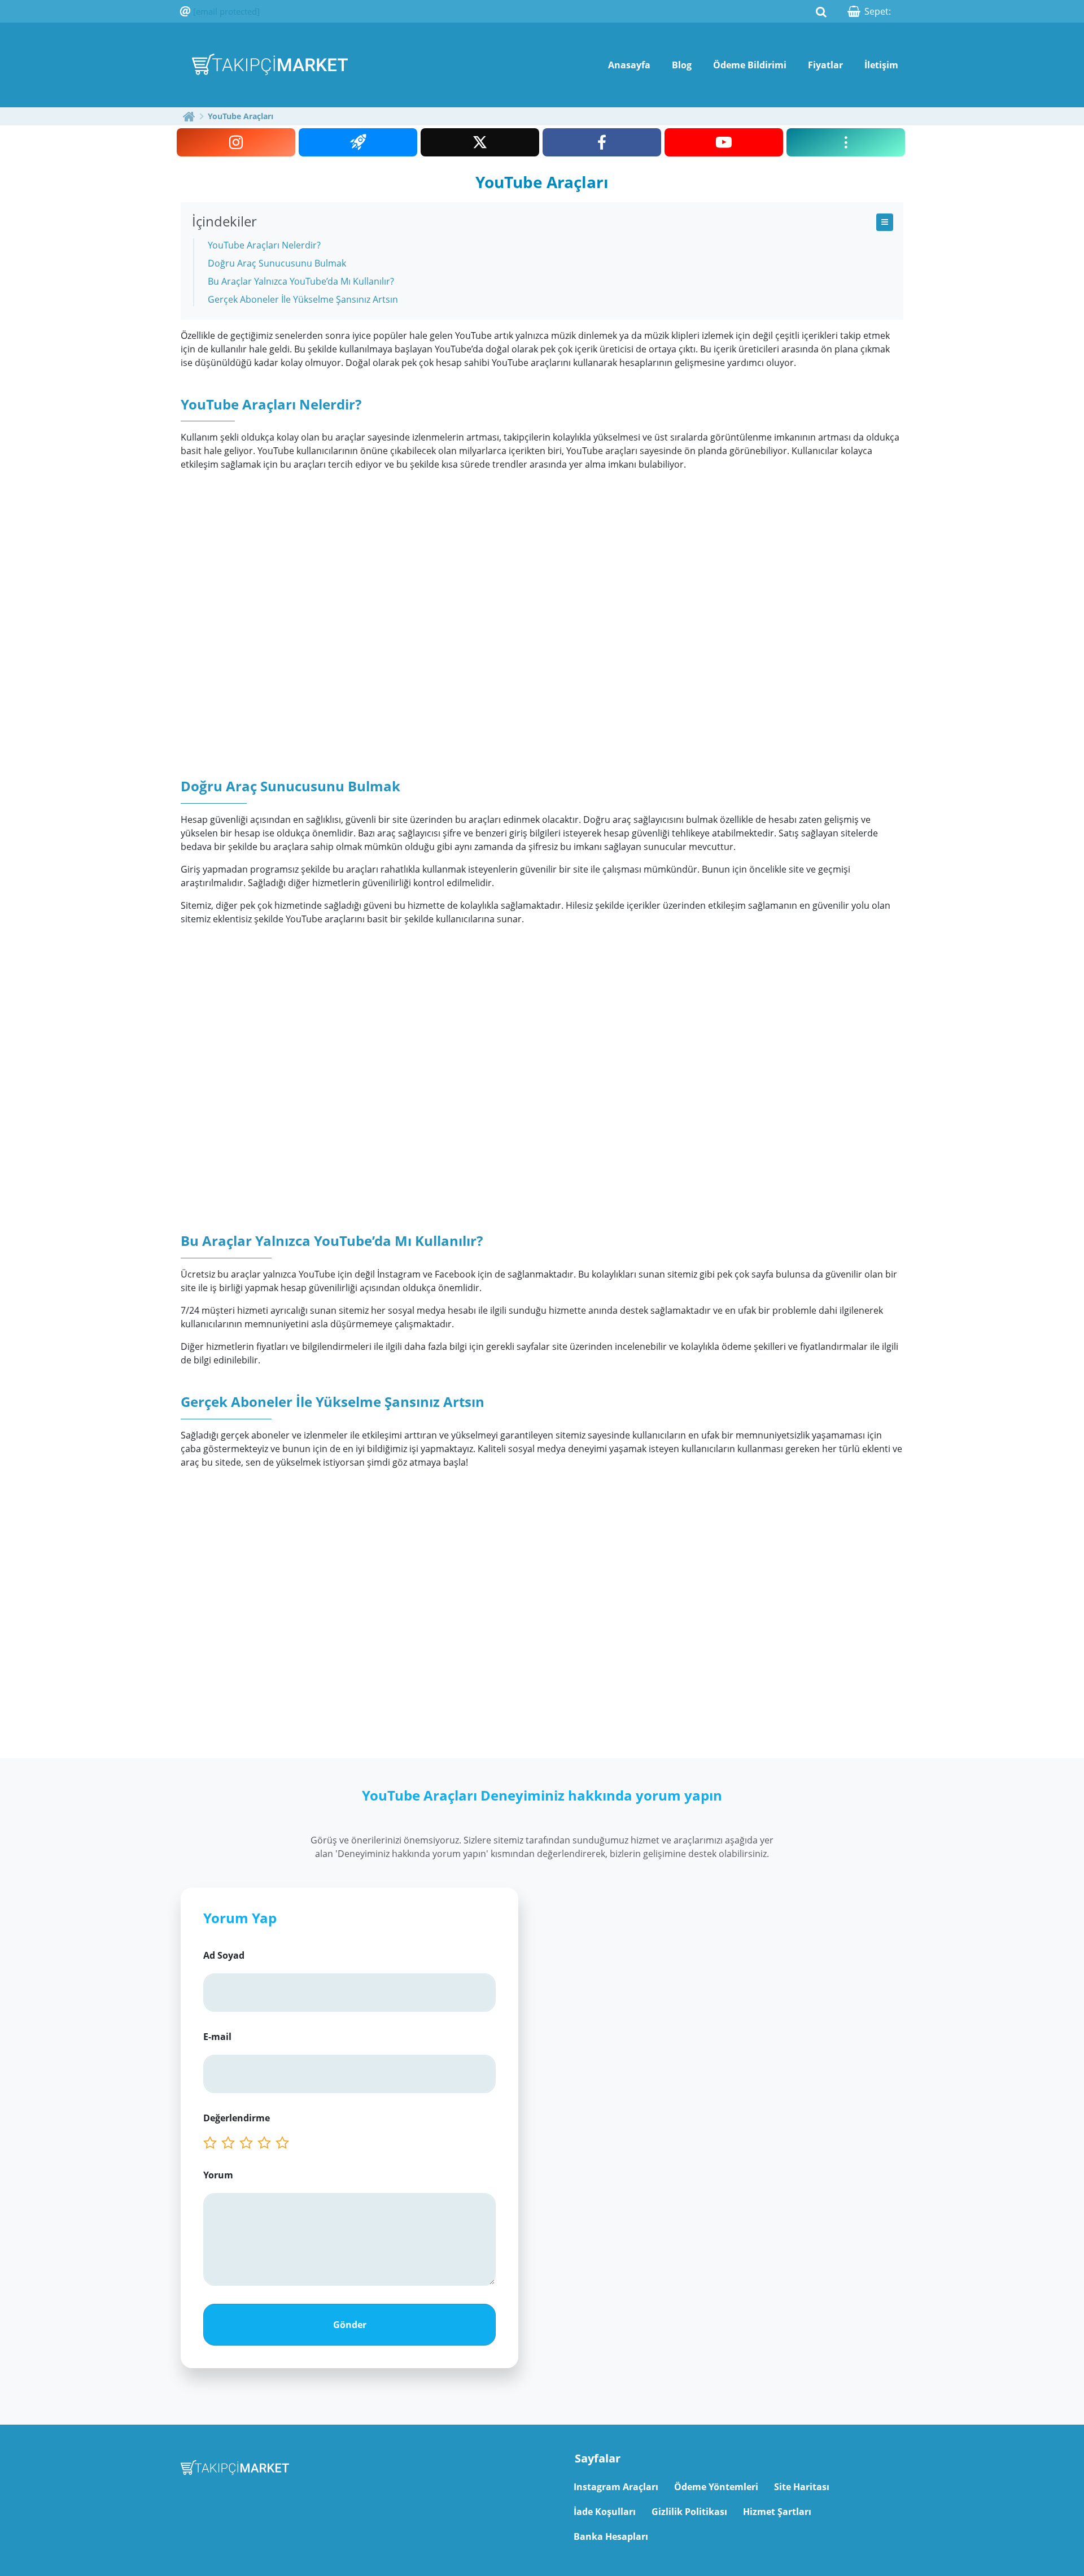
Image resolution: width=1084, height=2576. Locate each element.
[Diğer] (846, 142)
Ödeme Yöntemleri (716, 2487)
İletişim (881, 65)
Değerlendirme (237, 2118)
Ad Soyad (224, 1955)
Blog (682, 65)
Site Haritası (802, 2487)
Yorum (218, 2175)
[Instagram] (236, 142)
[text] (285, 2143)
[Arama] (821, 11)
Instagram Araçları (616, 2487)
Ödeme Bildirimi (750, 65)
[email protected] (226, 11)
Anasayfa (629, 65)
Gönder (350, 2325)
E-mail (217, 2037)
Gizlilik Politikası (689, 2512)
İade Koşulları (605, 2512)
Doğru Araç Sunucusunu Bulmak (277, 263)
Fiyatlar (825, 65)
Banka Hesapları (611, 2536)
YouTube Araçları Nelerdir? (264, 245)
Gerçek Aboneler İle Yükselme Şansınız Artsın (303, 299)
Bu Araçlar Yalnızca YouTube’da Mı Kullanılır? (301, 281)
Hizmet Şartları (777, 2512)
